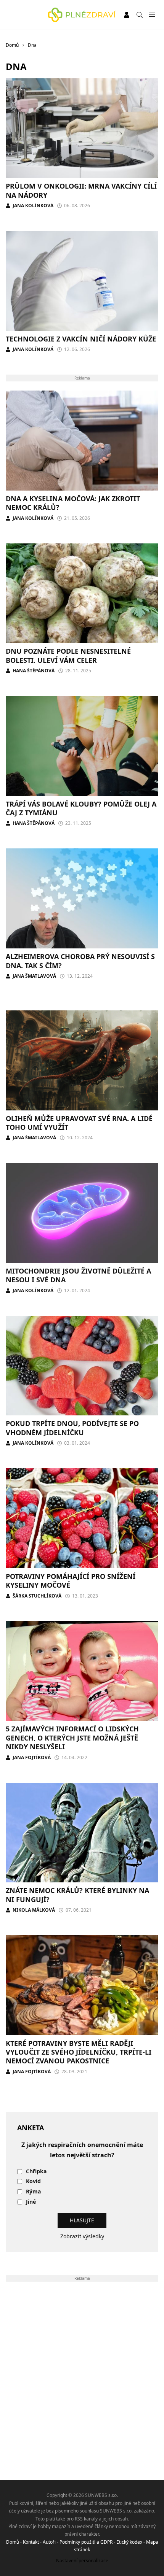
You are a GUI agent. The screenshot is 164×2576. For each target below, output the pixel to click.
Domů (13, 2542)
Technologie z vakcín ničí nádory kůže (81, 339)
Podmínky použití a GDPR (86, 2542)
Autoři (49, 2542)
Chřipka (36, 2172)
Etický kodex (129, 2542)
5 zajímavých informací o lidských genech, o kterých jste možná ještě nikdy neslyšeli (72, 1738)
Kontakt (31, 2542)
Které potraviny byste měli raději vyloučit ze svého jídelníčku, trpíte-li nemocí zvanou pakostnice (79, 2052)
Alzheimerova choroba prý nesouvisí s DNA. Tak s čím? (80, 961)
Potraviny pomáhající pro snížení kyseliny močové (71, 1581)
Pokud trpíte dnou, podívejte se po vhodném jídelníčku (72, 1428)
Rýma (33, 2192)
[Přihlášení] (127, 15)
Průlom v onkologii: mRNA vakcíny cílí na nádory (81, 190)
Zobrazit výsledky (82, 2236)
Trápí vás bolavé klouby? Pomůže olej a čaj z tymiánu (81, 808)
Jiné (31, 2202)
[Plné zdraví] (82, 15)
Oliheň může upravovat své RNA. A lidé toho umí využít (79, 1123)
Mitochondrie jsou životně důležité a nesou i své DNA (78, 1275)
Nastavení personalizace (82, 2561)
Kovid (33, 2181)
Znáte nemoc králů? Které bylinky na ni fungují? (77, 1895)
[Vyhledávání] (140, 15)
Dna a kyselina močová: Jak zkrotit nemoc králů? (73, 503)
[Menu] (152, 15)
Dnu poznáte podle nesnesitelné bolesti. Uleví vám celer (68, 655)
